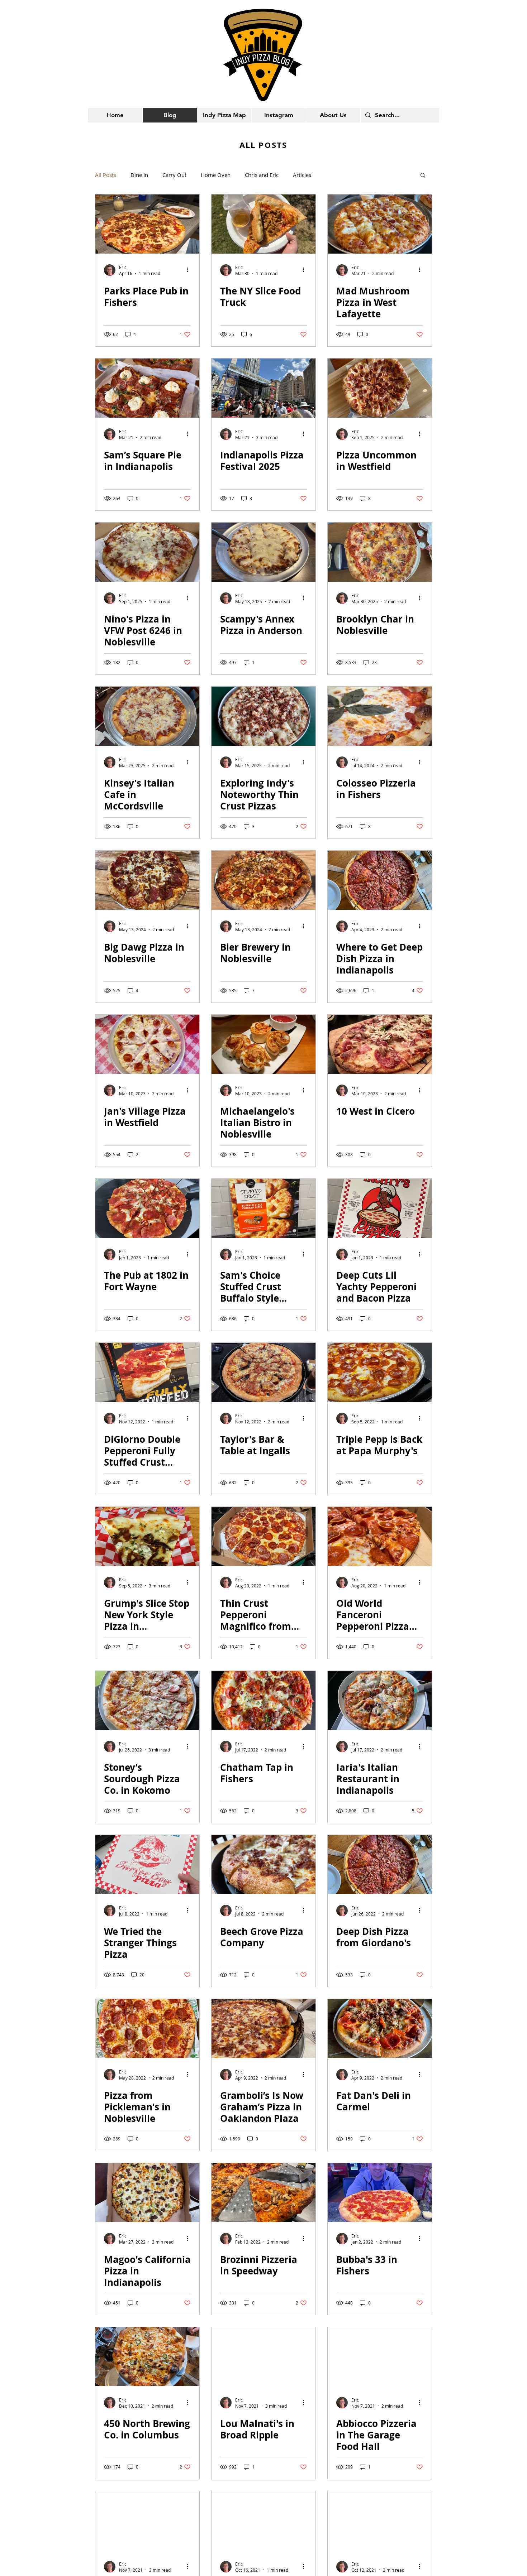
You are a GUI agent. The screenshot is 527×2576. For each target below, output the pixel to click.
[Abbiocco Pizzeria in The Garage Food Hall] (380, 2357)
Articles (302, 175)
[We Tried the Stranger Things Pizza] (147, 1864)
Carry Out (174, 175)
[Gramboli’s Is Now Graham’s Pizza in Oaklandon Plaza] (263, 2029)
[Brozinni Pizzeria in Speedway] (263, 2193)
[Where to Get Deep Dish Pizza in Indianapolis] (380, 880)
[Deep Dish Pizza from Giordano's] (380, 1864)
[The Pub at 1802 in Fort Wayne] (147, 1208)
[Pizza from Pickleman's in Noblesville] (147, 2029)
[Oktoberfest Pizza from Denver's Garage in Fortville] (263, 2521)
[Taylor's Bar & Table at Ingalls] (263, 1372)
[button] (423, 176)
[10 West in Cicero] (380, 1044)
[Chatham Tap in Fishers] (263, 1700)
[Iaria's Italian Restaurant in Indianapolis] (380, 1700)
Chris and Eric (262, 175)
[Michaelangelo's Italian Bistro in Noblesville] (263, 1044)
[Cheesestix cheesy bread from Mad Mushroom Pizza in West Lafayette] (380, 224)
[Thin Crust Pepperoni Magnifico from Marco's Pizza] (263, 1536)
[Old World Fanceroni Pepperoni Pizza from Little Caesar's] (380, 1536)
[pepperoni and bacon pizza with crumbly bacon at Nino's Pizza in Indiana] (147, 552)
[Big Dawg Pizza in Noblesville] (147, 880)
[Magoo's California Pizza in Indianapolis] (147, 2193)
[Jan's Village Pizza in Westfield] (147, 1044)
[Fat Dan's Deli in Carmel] (380, 2029)
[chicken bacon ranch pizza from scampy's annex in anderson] (263, 552)
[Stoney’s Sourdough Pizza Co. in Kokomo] (147, 1700)
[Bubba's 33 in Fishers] (380, 2193)
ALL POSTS (263, 145)
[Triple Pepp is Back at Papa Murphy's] (380, 1372)
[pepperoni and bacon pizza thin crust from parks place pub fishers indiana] (147, 224)
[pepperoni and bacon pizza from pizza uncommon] (380, 388)
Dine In (139, 175)
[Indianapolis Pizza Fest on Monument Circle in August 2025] (263, 388)
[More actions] (190, 270)
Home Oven (216, 175)
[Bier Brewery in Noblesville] (263, 880)
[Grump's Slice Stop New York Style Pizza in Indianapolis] (147, 1536)
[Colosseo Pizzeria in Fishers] (380, 716)
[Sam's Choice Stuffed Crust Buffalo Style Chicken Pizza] (263, 1208)
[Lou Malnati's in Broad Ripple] (263, 2357)
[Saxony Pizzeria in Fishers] (147, 2521)
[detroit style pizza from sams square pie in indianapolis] (147, 388)
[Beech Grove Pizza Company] (263, 1864)
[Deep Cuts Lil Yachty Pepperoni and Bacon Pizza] (380, 1208)
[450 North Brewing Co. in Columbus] (147, 2357)
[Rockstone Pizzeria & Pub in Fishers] (380, 2521)
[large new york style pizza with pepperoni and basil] (380, 552)
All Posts (106, 175)
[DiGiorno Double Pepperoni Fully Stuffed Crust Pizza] (147, 1372)
